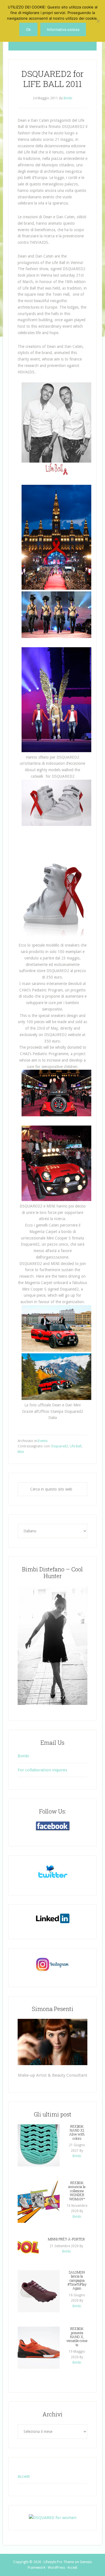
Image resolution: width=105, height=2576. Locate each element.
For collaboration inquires (42, 1770)
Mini (21, 1452)
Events (43, 1441)
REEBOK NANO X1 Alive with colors (77, 2132)
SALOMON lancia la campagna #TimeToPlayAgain (77, 2280)
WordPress (56, 2568)
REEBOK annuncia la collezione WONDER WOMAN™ (77, 2191)
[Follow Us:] (53, 1826)
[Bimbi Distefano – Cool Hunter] (53, 1645)
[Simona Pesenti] (53, 2042)
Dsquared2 (60, 1446)
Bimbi (23, 1756)
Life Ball (76, 1446)
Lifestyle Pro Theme (59, 2562)
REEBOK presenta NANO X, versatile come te (77, 2337)
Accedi (24, 2476)
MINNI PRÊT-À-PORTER (66, 2239)
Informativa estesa (63, 29)
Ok (28, 29)
